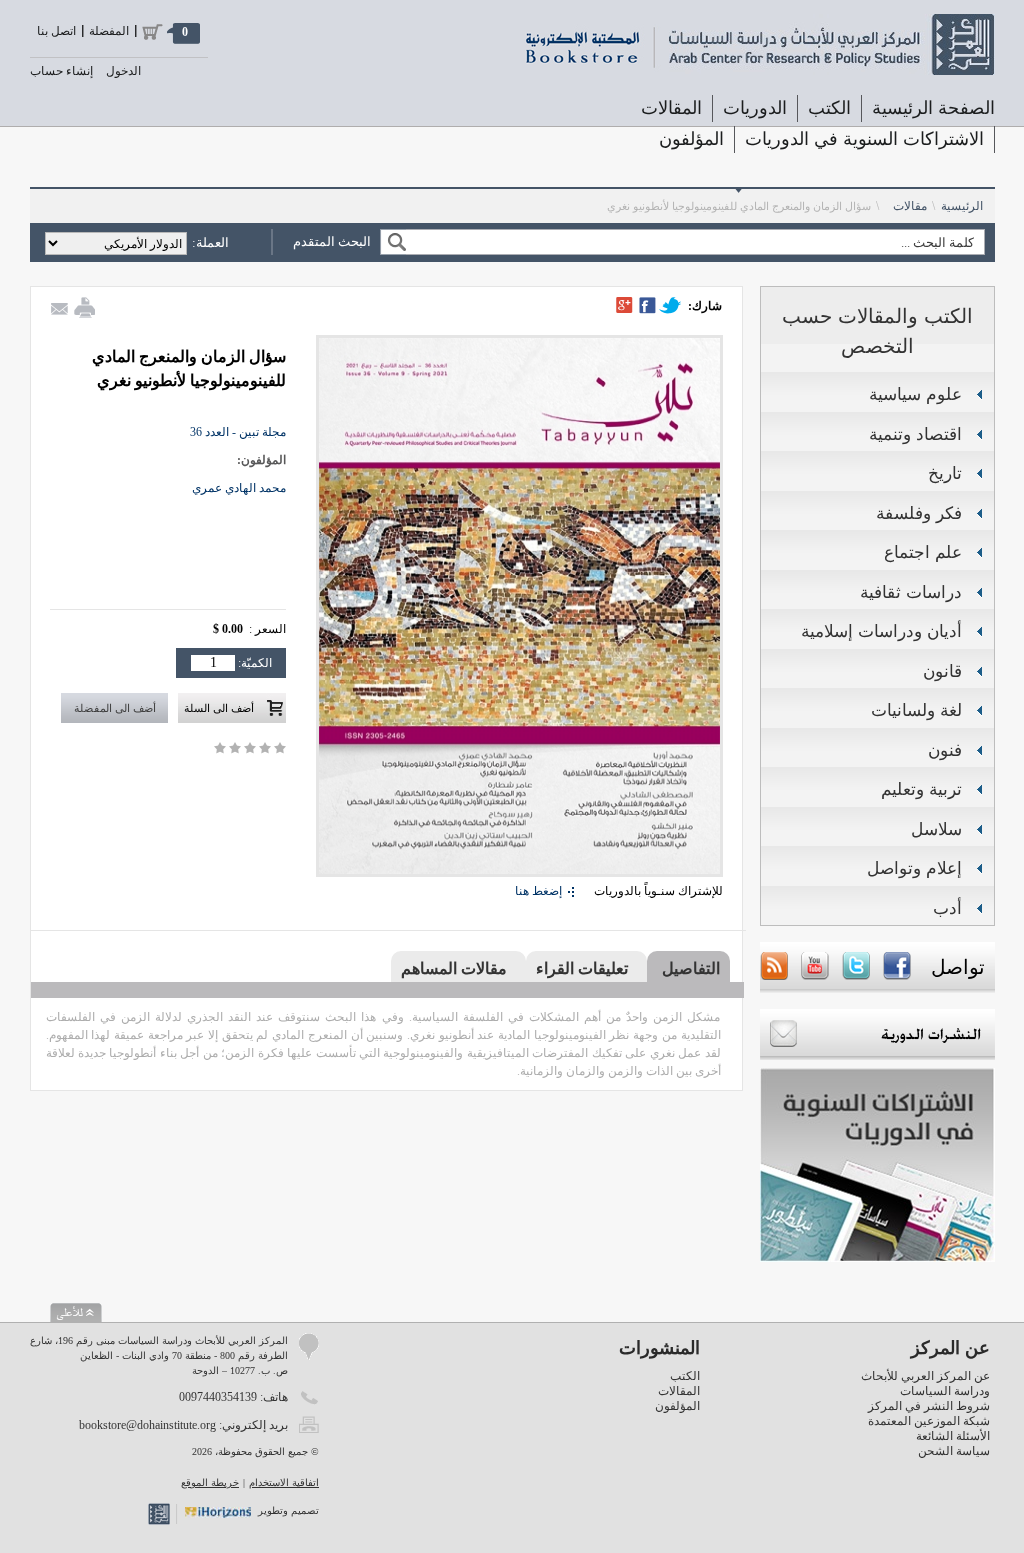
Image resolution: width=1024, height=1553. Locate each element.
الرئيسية (962, 206)
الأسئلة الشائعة (953, 1436)
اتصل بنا (56, 31)
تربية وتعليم (921, 789)
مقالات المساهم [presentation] (454, 968)
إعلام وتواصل (914, 868)
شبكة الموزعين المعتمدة (929, 1421)
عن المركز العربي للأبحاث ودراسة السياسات (925, 1383)
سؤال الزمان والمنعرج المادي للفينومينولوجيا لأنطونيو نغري (739, 206)
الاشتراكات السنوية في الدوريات (864, 139)
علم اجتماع (923, 552)
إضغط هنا (538, 891)
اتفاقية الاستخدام (284, 1482)
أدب (947, 908)
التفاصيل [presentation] (691, 968)
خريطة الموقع (210, 1482)
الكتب (685, 1376)
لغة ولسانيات (916, 710)
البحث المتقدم (332, 241)
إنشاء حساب (61, 71)
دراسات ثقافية (911, 592)
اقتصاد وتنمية (915, 434)
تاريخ (945, 473)
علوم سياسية (915, 394)
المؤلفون (691, 139)
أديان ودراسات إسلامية (881, 631)
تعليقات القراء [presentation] (582, 968)
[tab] (688, 968)
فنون (945, 750)
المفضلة (109, 31)
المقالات (671, 108)
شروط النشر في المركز (929, 1406)
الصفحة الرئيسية (933, 108)
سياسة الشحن (954, 1451)
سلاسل (936, 829)
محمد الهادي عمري (239, 488)
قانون (942, 671)
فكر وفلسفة (919, 513)
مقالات (910, 206)
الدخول (123, 71)
